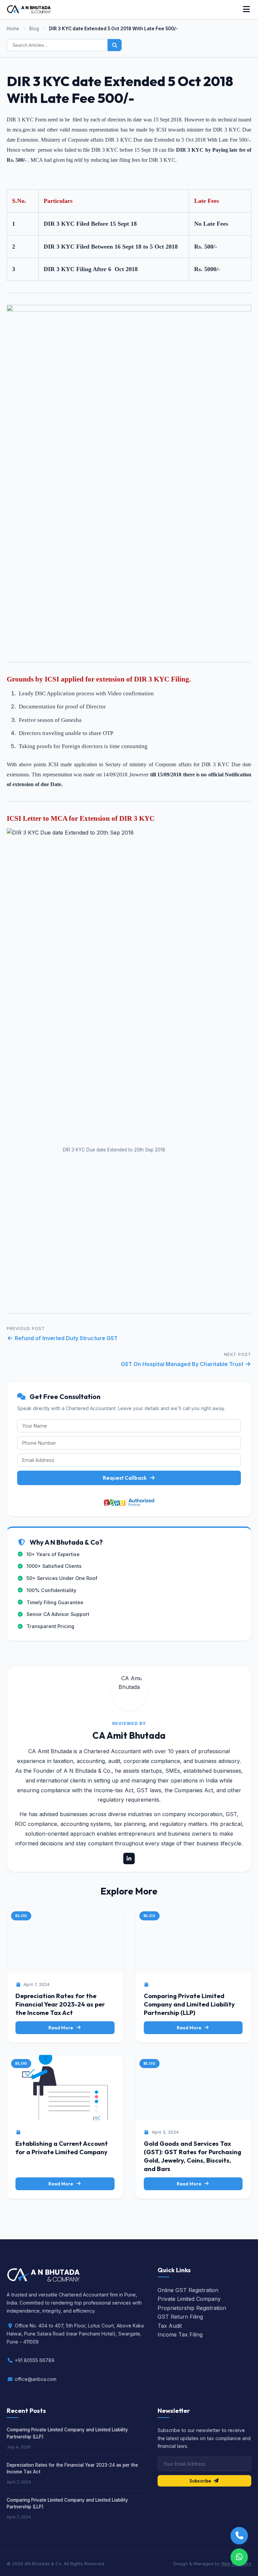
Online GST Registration (188, 2290)
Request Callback (125, 1478)
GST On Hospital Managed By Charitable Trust (183, 1364)
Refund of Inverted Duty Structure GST (66, 1338)
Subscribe (200, 2481)
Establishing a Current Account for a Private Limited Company (62, 2148)
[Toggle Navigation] (246, 9)
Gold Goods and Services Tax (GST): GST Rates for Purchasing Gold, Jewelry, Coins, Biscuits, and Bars (192, 2156)
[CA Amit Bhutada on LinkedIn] (129, 1859)
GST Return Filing (180, 2317)
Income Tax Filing (180, 2334)
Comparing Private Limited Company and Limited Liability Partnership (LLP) (189, 2004)
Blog (34, 29)
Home (13, 29)
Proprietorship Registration (192, 2308)
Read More (61, 2028)
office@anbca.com (36, 2379)
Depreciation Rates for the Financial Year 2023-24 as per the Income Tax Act (60, 2004)
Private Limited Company (189, 2299)
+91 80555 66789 (35, 2360)
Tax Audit (170, 2326)
